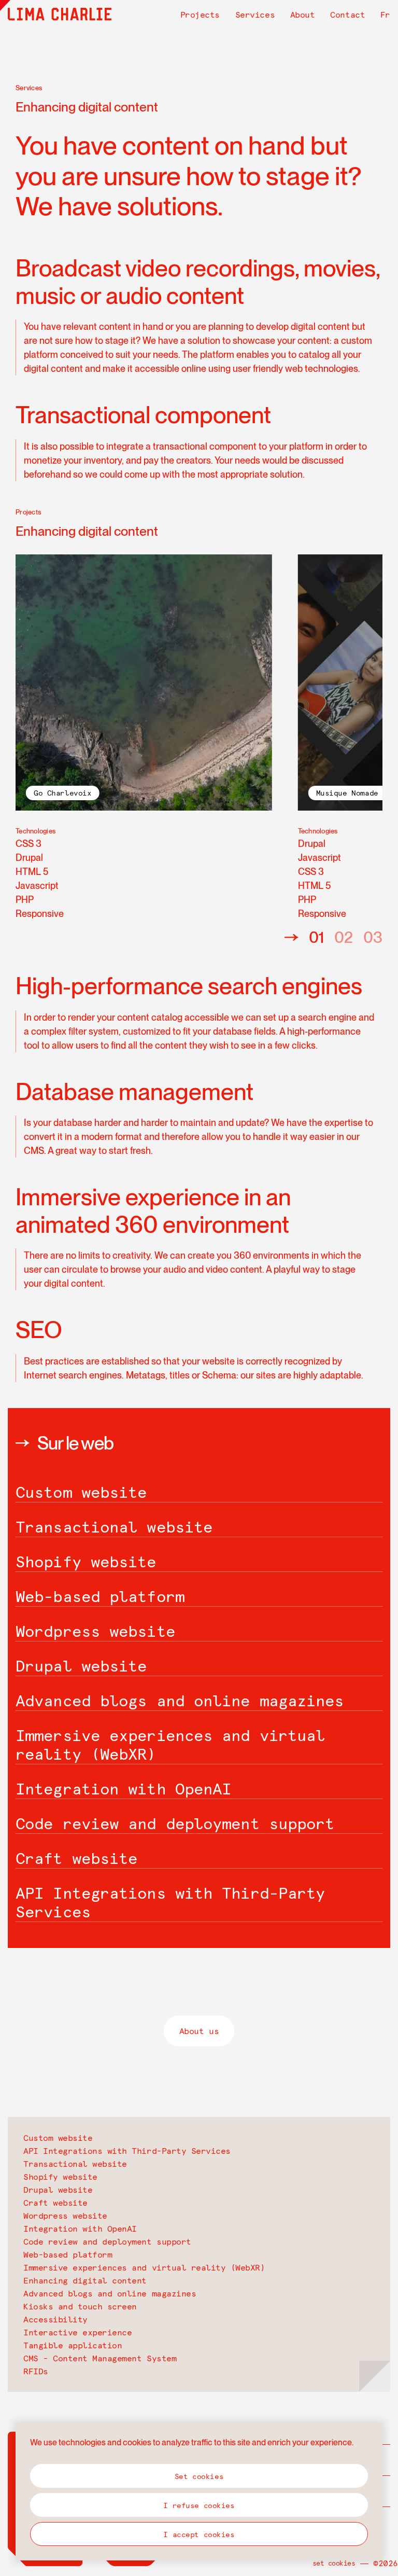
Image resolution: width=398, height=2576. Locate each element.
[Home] (60, 14)
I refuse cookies (199, 2505)
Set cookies (334, 2563)
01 (316, 937)
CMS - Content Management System (100, 2358)
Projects (200, 15)
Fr (385, 15)
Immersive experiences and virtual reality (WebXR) (144, 2267)
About (303, 15)
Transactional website (75, 2164)
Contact (347, 15)
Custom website (58, 2138)
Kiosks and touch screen (80, 2306)
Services (255, 15)
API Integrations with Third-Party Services (127, 2151)
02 (344, 937)
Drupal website (58, 2190)
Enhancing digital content (85, 2280)
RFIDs (36, 2371)
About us (199, 2031)
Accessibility (55, 2319)
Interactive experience (77, 2332)
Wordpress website (65, 2216)
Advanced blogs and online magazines (110, 2293)
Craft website (55, 2203)
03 (373, 937)
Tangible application (73, 2345)
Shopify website (60, 2177)
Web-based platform (68, 2254)
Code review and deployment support (107, 2241)
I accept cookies (199, 2535)
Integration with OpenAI (80, 2229)
